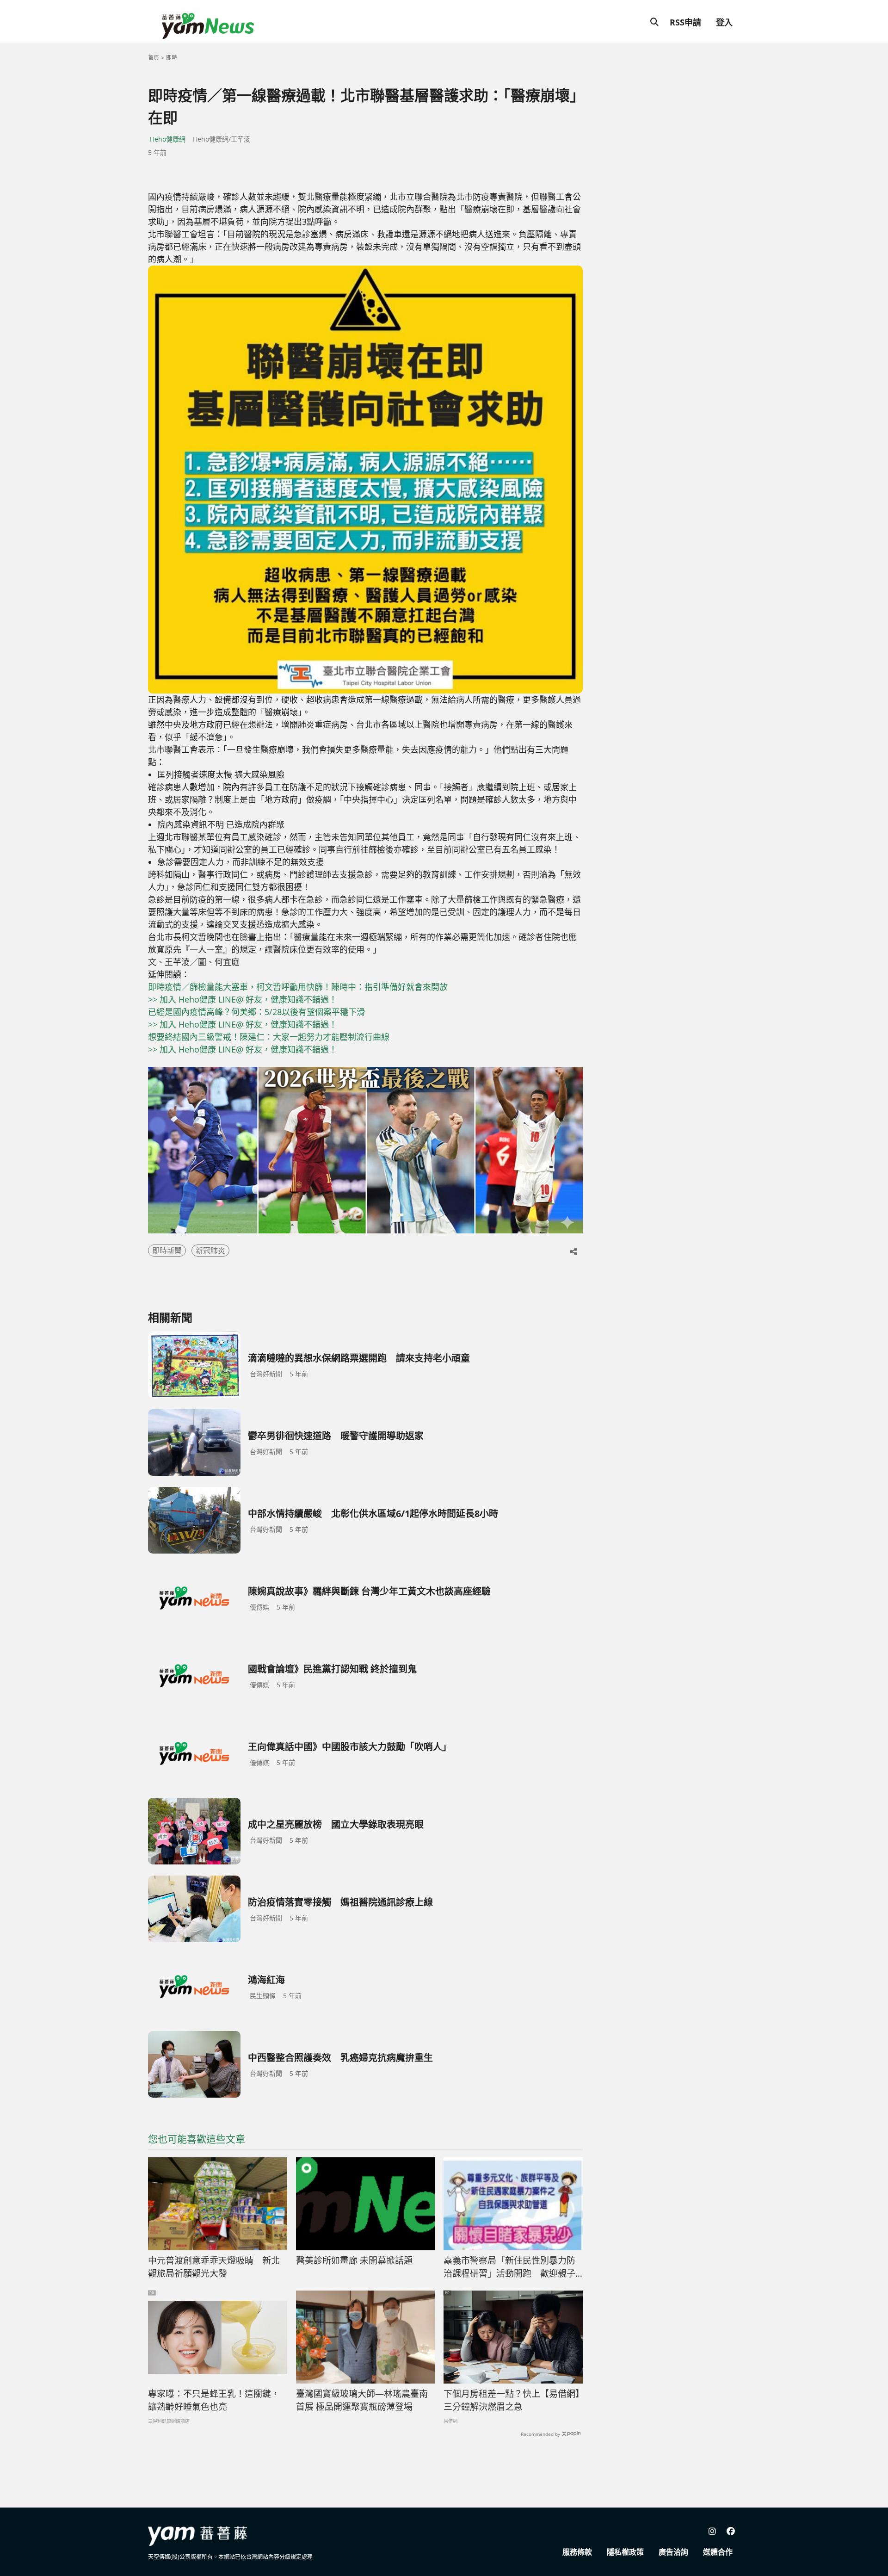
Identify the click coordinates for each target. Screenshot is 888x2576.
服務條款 (577, 2552)
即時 (172, 58)
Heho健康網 (168, 139)
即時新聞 (167, 1251)
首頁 (154, 58)
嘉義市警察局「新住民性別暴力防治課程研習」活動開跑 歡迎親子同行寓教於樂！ (509, 2267)
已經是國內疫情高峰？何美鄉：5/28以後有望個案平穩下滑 (256, 1012)
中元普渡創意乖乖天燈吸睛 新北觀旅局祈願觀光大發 (214, 2267)
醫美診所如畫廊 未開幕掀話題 (354, 2260)
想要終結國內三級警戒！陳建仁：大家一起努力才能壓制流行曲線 (269, 1037)
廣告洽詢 (673, 2552)
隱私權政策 (625, 2552)
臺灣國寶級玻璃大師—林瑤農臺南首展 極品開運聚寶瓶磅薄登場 (362, 2400)
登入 (724, 22)
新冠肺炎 (210, 1251)
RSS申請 (685, 22)
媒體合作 (718, 2552)
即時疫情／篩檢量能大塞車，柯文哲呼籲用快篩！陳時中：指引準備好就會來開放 (298, 987)
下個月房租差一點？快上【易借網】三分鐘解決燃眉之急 (512, 2400)
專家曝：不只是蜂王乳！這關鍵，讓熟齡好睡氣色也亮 (214, 2400)
